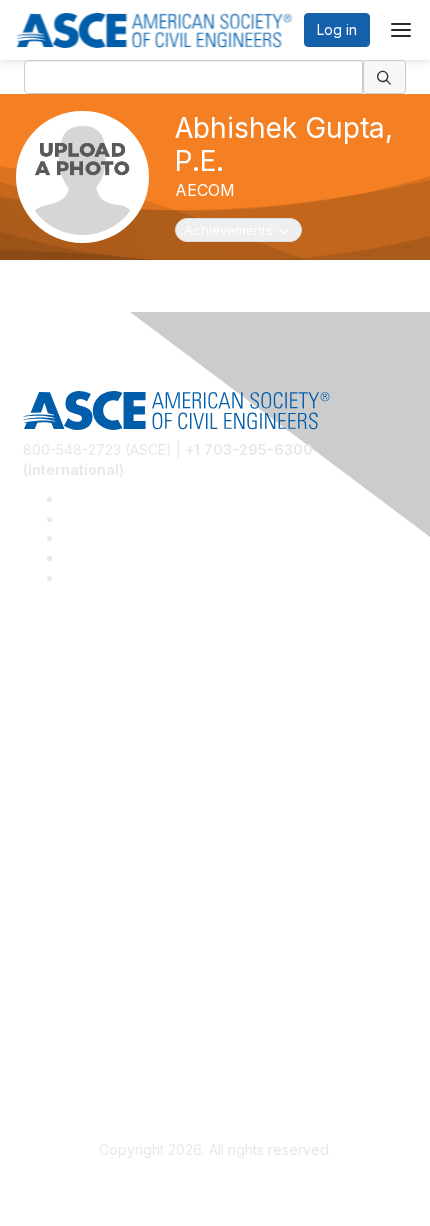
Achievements (239, 229)
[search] (385, 77)
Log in (337, 29)
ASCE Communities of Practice (122, 739)
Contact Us (59, 902)
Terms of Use (67, 1035)
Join (37, 843)
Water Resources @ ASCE (109, 680)
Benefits (50, 873)
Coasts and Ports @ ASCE (108, 710)
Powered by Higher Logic (215, 1187)
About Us (53, 1006)
